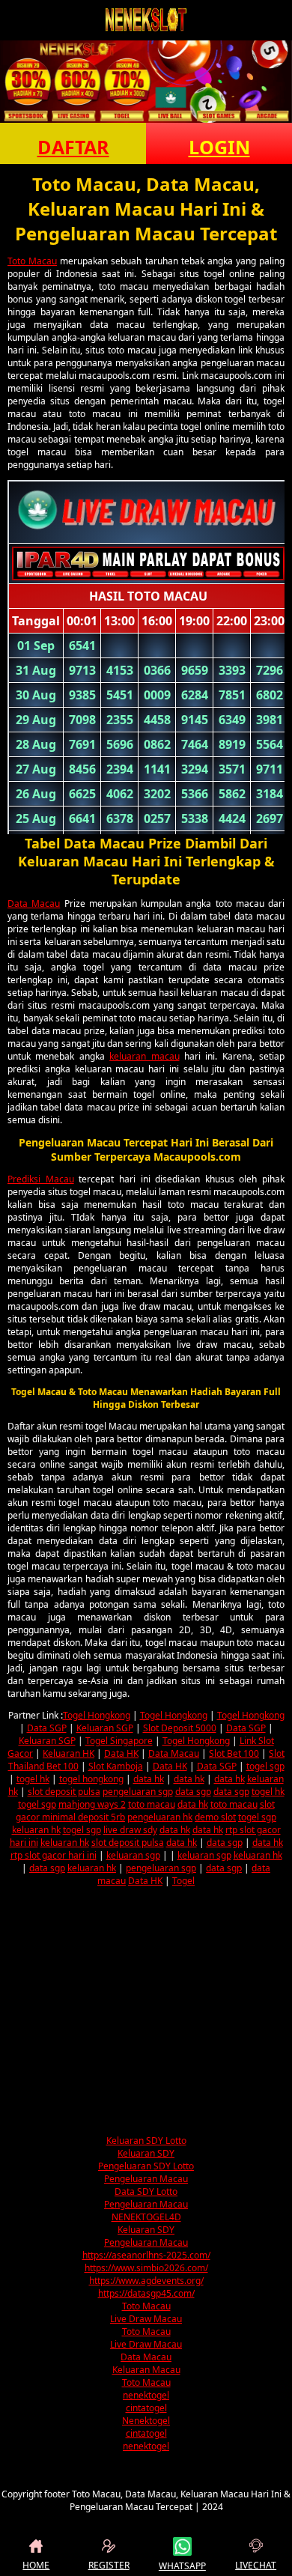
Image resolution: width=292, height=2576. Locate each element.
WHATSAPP (182, 2566)
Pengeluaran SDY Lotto (146, 2166)
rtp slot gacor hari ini (54, 1855)
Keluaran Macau (146, 2370)
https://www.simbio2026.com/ (146, 2268)
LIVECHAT (256, 2565)
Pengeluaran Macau (146, 2179)
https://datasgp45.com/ (146, 2293)
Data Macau (34, 903)
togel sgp (265, 1766)
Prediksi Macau (41, 1179)
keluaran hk (36, 1830)
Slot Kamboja (116, 1766)
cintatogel (146, 2408)
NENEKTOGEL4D (146, 2217)
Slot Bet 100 (234, 1753)
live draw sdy (130, 1830)
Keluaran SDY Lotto (146, 2141)
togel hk (33, 1779)
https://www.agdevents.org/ (146, 2281)
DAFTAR (73, 147)
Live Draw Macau (146, 2319)
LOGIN (219, 147)
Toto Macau (32, 261)
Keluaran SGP (105, 1728)
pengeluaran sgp (138, 1792)
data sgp (193, 1792)
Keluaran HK (69, 1753)
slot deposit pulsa (64, 1792)
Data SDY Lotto (146, 2191)
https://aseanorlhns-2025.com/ (146, 2255)
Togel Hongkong (97, 1715)
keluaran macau (144, 1056)
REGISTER (109, 2565)
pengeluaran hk (160, 1817)
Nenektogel (146, 2421)
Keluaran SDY (146, 2153)
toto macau (152, 1804)
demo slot (215, 1817)
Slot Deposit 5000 (180, 1728)
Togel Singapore (119, 1741)
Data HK (121, 1753)
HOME (36, 2565)
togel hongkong (91, 1779)
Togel (183, 1881)
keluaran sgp (133, 1855)
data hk (149, 1779)
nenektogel (146, 2395)
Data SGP (47, 1728)
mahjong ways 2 (92, 1804)
